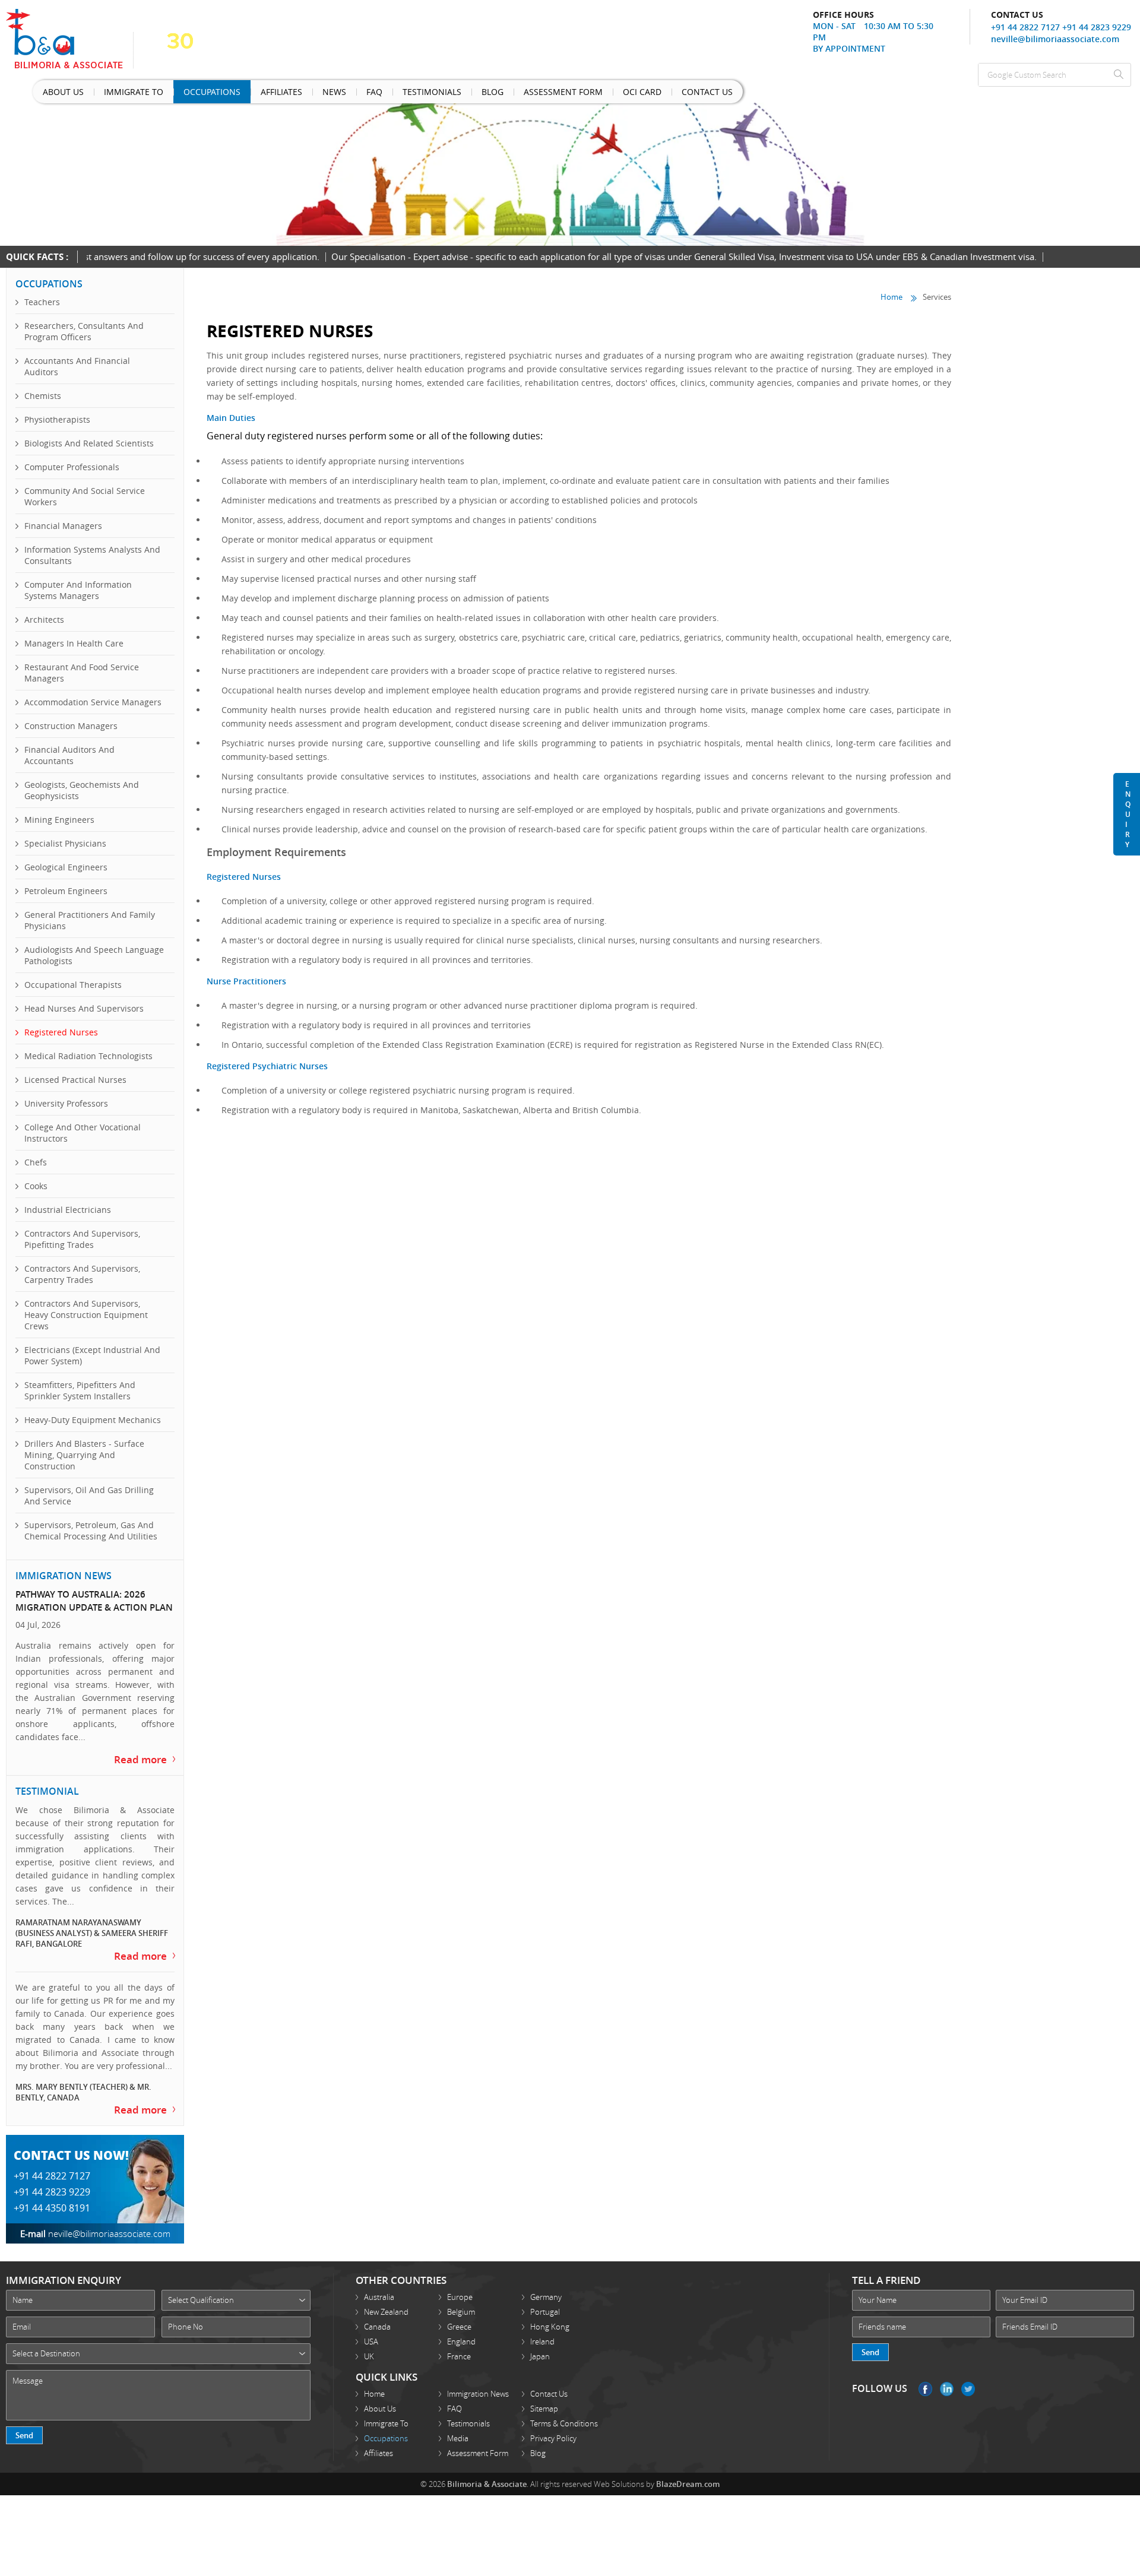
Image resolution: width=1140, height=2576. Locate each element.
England (461, 2332)
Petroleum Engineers (66, 891)
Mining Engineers (59, 820)
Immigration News (478, 2384)
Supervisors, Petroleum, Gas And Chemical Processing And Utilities (91, 1531)
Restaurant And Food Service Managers (82, 673)
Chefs (36, 1162)
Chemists (43, 396)
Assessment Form (459, 94)
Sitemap (544, 2399)
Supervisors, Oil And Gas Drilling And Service (89, 1495)
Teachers (42, 302)
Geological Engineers (66, 867)
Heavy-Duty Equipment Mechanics (93, 1420)
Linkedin (947, 2379)
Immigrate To (113, 94)
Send (24, 2426)
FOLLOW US (880, 2379)
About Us (57, 94)
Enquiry (1128, 814)
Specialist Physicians (65, 843)
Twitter (968, 2379)
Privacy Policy (553, 2429)
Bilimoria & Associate (487, 2474)
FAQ (455, 2399)
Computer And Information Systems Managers (78, 590)
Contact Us (575, 94)
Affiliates (235, 94)
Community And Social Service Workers (85, 496)
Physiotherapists (57, 419)
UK (369, 2347)
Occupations (178, 94)
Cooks (36, 1186)
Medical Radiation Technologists (88, 1056)
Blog (401, 94)
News (277, 94)
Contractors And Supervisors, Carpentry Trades (82, 1274)
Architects (44, 620)
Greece (459, 2317)
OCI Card (523, 94)
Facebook (925, 2379)
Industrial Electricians (68, 1210)
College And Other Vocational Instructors (83, 1133)
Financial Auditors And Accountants (69, 755)
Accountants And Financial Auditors (77, 366)
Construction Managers (71, 726)
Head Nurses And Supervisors (84, 1008)
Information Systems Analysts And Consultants (92, 555)
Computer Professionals (72, 467)
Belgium (461, 2302)
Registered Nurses (61, 1032)
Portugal (545, 2302)
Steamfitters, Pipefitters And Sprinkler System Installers (80, 1390)
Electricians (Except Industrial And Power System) (92, 1355)
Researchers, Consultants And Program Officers (84, 331)
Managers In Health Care (74, 643)
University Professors (66, 1103)
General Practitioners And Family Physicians (90, 920)
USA (371, 2332)
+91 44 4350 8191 (52, 2198)
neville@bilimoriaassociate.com (1055, 39)
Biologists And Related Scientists (89, 443)
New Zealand (386, 2302)
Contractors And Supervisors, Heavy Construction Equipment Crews (86, 1315)
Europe (460, 2287)
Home (892, 296)
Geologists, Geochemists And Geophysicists (82, 790)
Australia (379, 2287)
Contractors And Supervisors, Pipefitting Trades (82, 1239)
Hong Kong (550, 2317)
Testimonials (353, 94)
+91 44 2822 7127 (1025, 27)
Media (458, 2429)
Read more (145, 1756)
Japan (540, 2347)
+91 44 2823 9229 (1097, 27)
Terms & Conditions (564, 2414)
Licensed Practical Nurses (75, 1080)
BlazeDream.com (688, 2474)
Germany (546, 2287)
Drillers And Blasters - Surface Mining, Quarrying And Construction (84, 1455)
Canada (377, 2317)
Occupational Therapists (73, 985)
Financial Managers (63, 526)
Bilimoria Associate (70, 39)
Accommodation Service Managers (93, 702)
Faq (307, 94)
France (459, 2347)
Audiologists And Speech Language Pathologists (94, 955)
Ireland (542, 2332)
